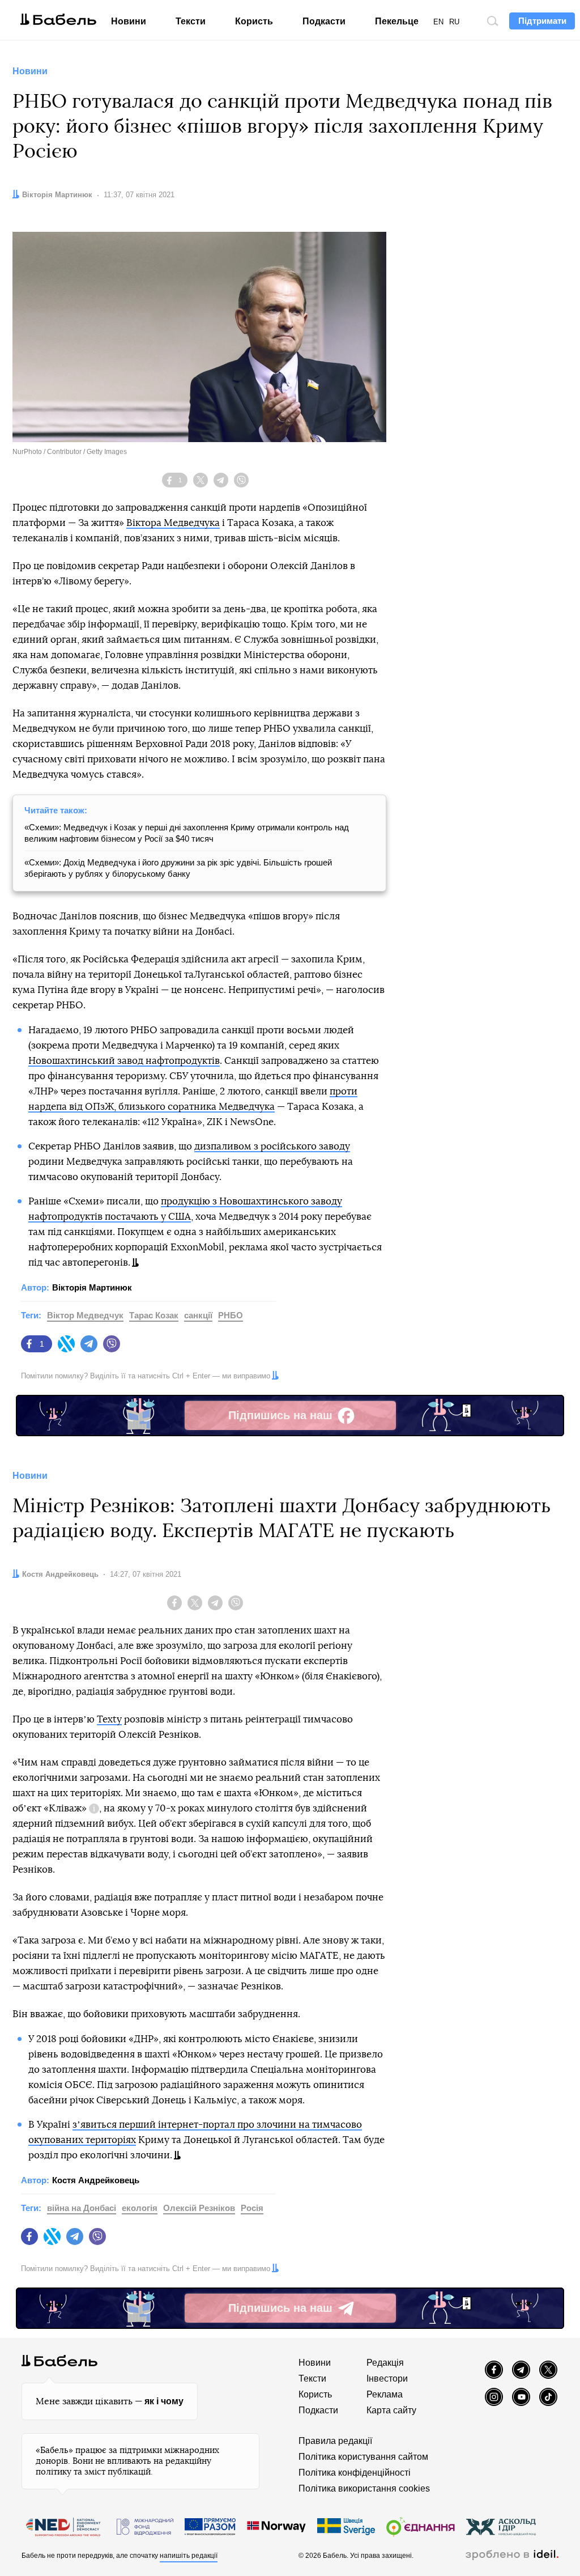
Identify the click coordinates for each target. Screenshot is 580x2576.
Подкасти (324, 21)
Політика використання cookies (364, 2488)
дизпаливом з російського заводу (272, 1146)
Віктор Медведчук (85, 1315)
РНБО (231, 1315)
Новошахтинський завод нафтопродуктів (124, 1061)
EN (438, 22)
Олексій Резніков (199, 2208)
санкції (198, 1315)
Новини (129, 21)
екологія (140, 2208)
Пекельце (397, 21)
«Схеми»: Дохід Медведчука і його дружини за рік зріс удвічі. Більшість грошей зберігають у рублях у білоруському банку (178, 868)
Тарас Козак (154, 1315)
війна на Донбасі (82, 2208)
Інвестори (387, 2378)
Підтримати (542, 21)
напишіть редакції (189, 2556)
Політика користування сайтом (363, 2457)
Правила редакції (335, 2441)
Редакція (385, 2363)
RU (454, 22)
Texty (109, 1719)
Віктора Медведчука (173, 523)
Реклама (385, 2394)
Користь (254, 21)
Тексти (191, 21)
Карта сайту (391, 2410)
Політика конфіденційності (355, 2473)
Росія (252, 2208)
